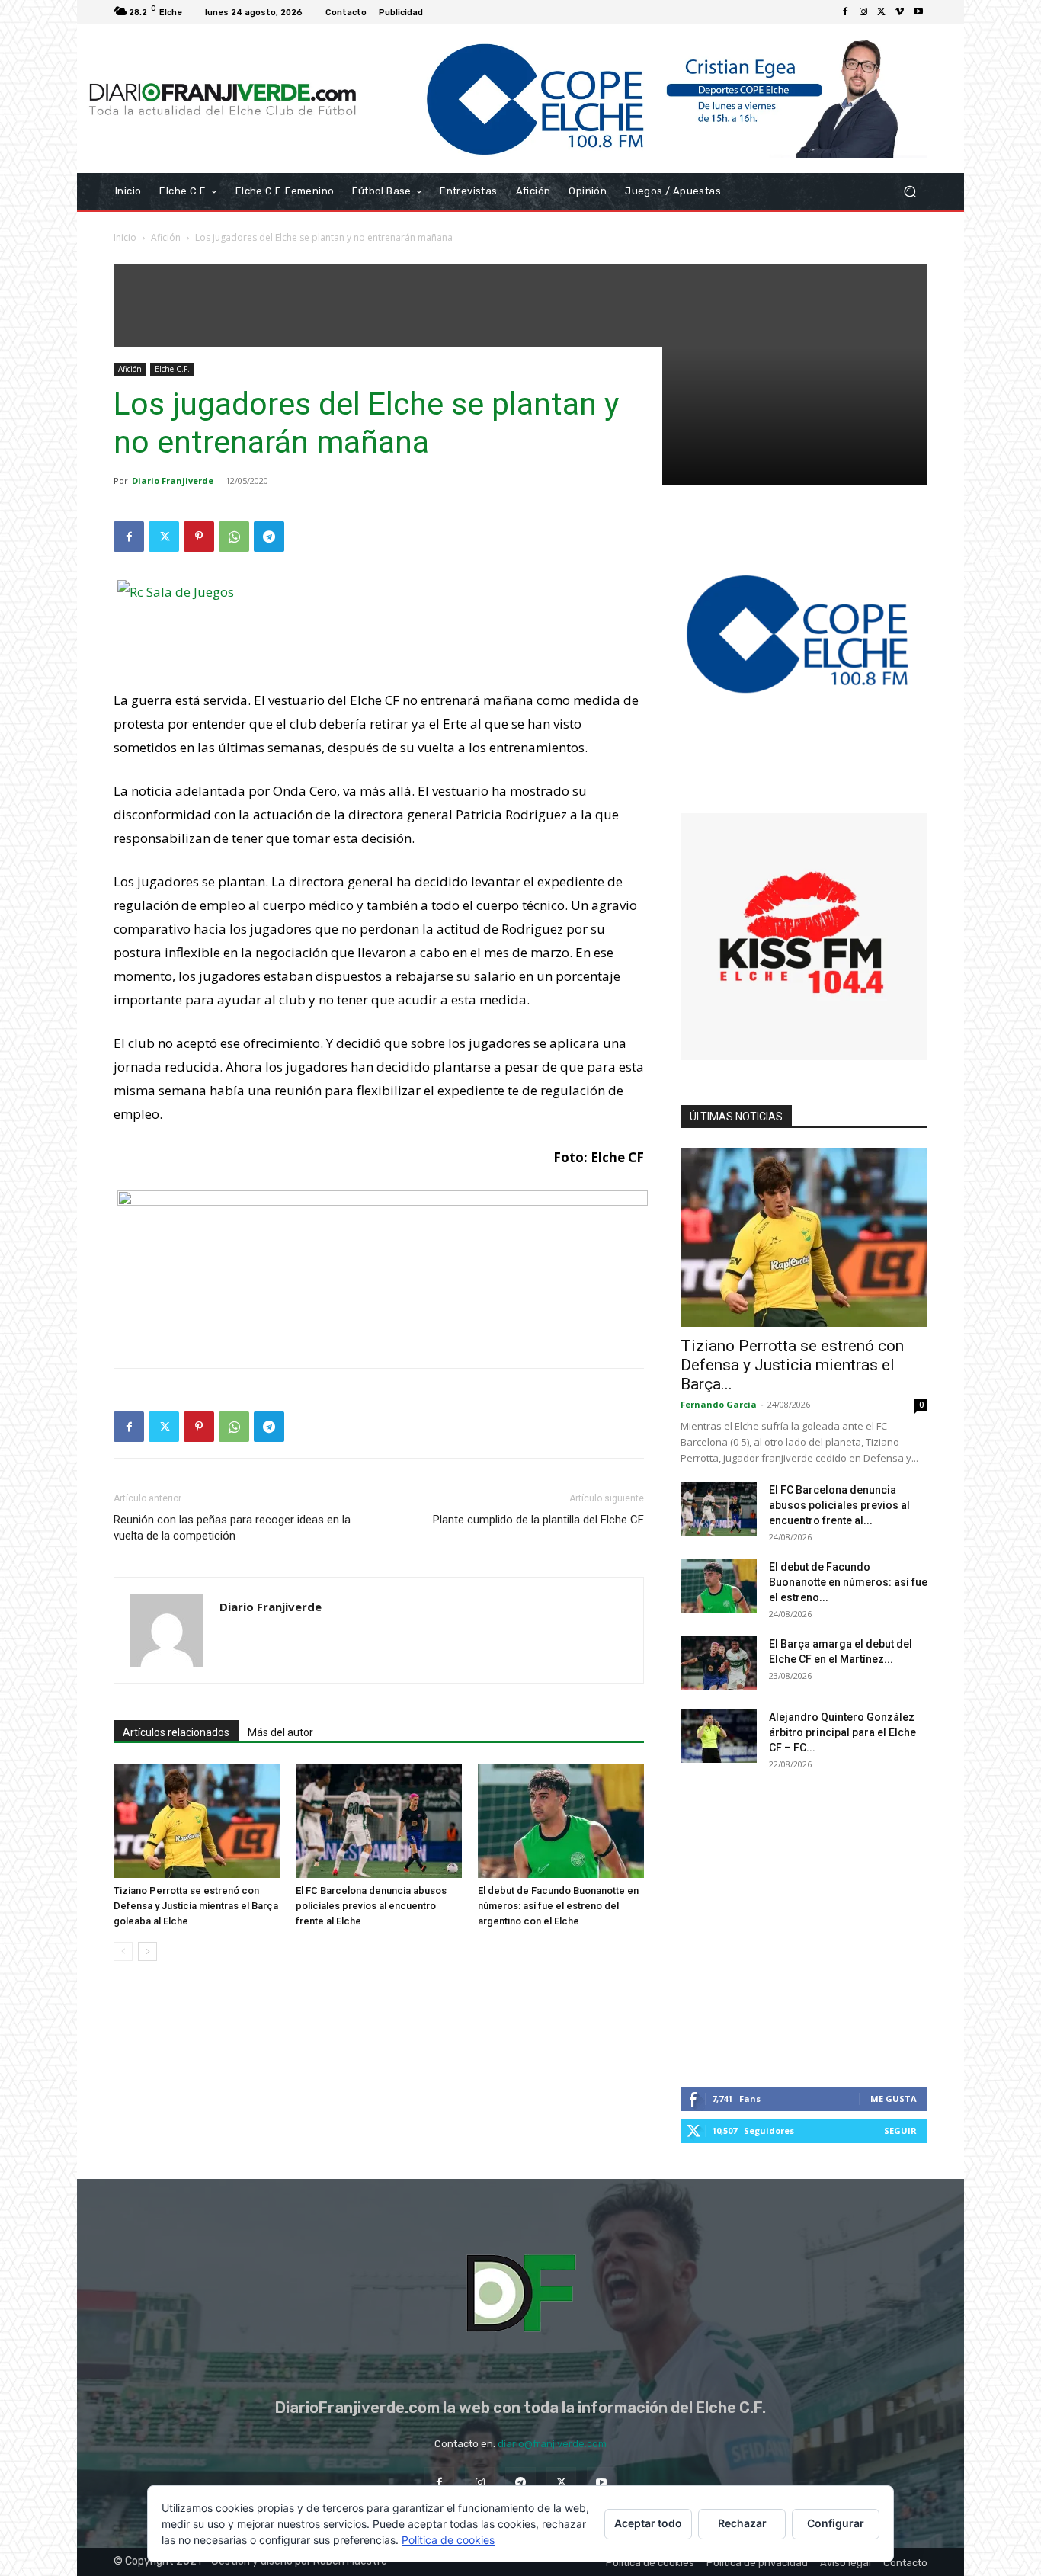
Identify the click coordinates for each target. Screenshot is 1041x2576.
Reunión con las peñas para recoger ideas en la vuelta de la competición (232, 1528)
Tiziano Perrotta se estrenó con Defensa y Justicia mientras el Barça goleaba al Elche (196, 1906)
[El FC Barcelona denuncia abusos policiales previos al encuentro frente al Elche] (379, 1821)
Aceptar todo (648, 2523)
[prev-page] (123, 1951)
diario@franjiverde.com (552, 2444)
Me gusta (894, 2099)
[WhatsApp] (234, 537)
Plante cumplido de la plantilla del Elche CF (538, 1520)
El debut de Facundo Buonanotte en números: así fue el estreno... (848, 1582)
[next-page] (147, 1951)
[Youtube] (918, 12)
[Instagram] (863, 12)
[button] (910, 192)
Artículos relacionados (176, 1732)
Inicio (125, 237)
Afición (166, 237)
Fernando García (719, 1404)
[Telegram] (269, 537)
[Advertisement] (379, 1317)
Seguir (900, 2131)
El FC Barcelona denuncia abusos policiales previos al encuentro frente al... (839, 1505)
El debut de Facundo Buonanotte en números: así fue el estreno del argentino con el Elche (558, 1906)
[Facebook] (845, 12)
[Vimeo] (900, 12)
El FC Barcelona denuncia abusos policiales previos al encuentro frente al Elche (371, 1906)
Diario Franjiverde (173, 481)
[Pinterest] (199, 537)
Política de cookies (448, 2540)
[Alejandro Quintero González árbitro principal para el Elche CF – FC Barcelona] (719, 1736)
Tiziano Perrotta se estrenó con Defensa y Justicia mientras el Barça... (792, 1365)
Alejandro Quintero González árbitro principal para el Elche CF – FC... (842, 1732)
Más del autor (280, 1732)
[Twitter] (882, 12)
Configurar (836, 2523)
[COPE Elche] (648, 99)
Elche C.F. (172, 369)
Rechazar (742, 2523)
